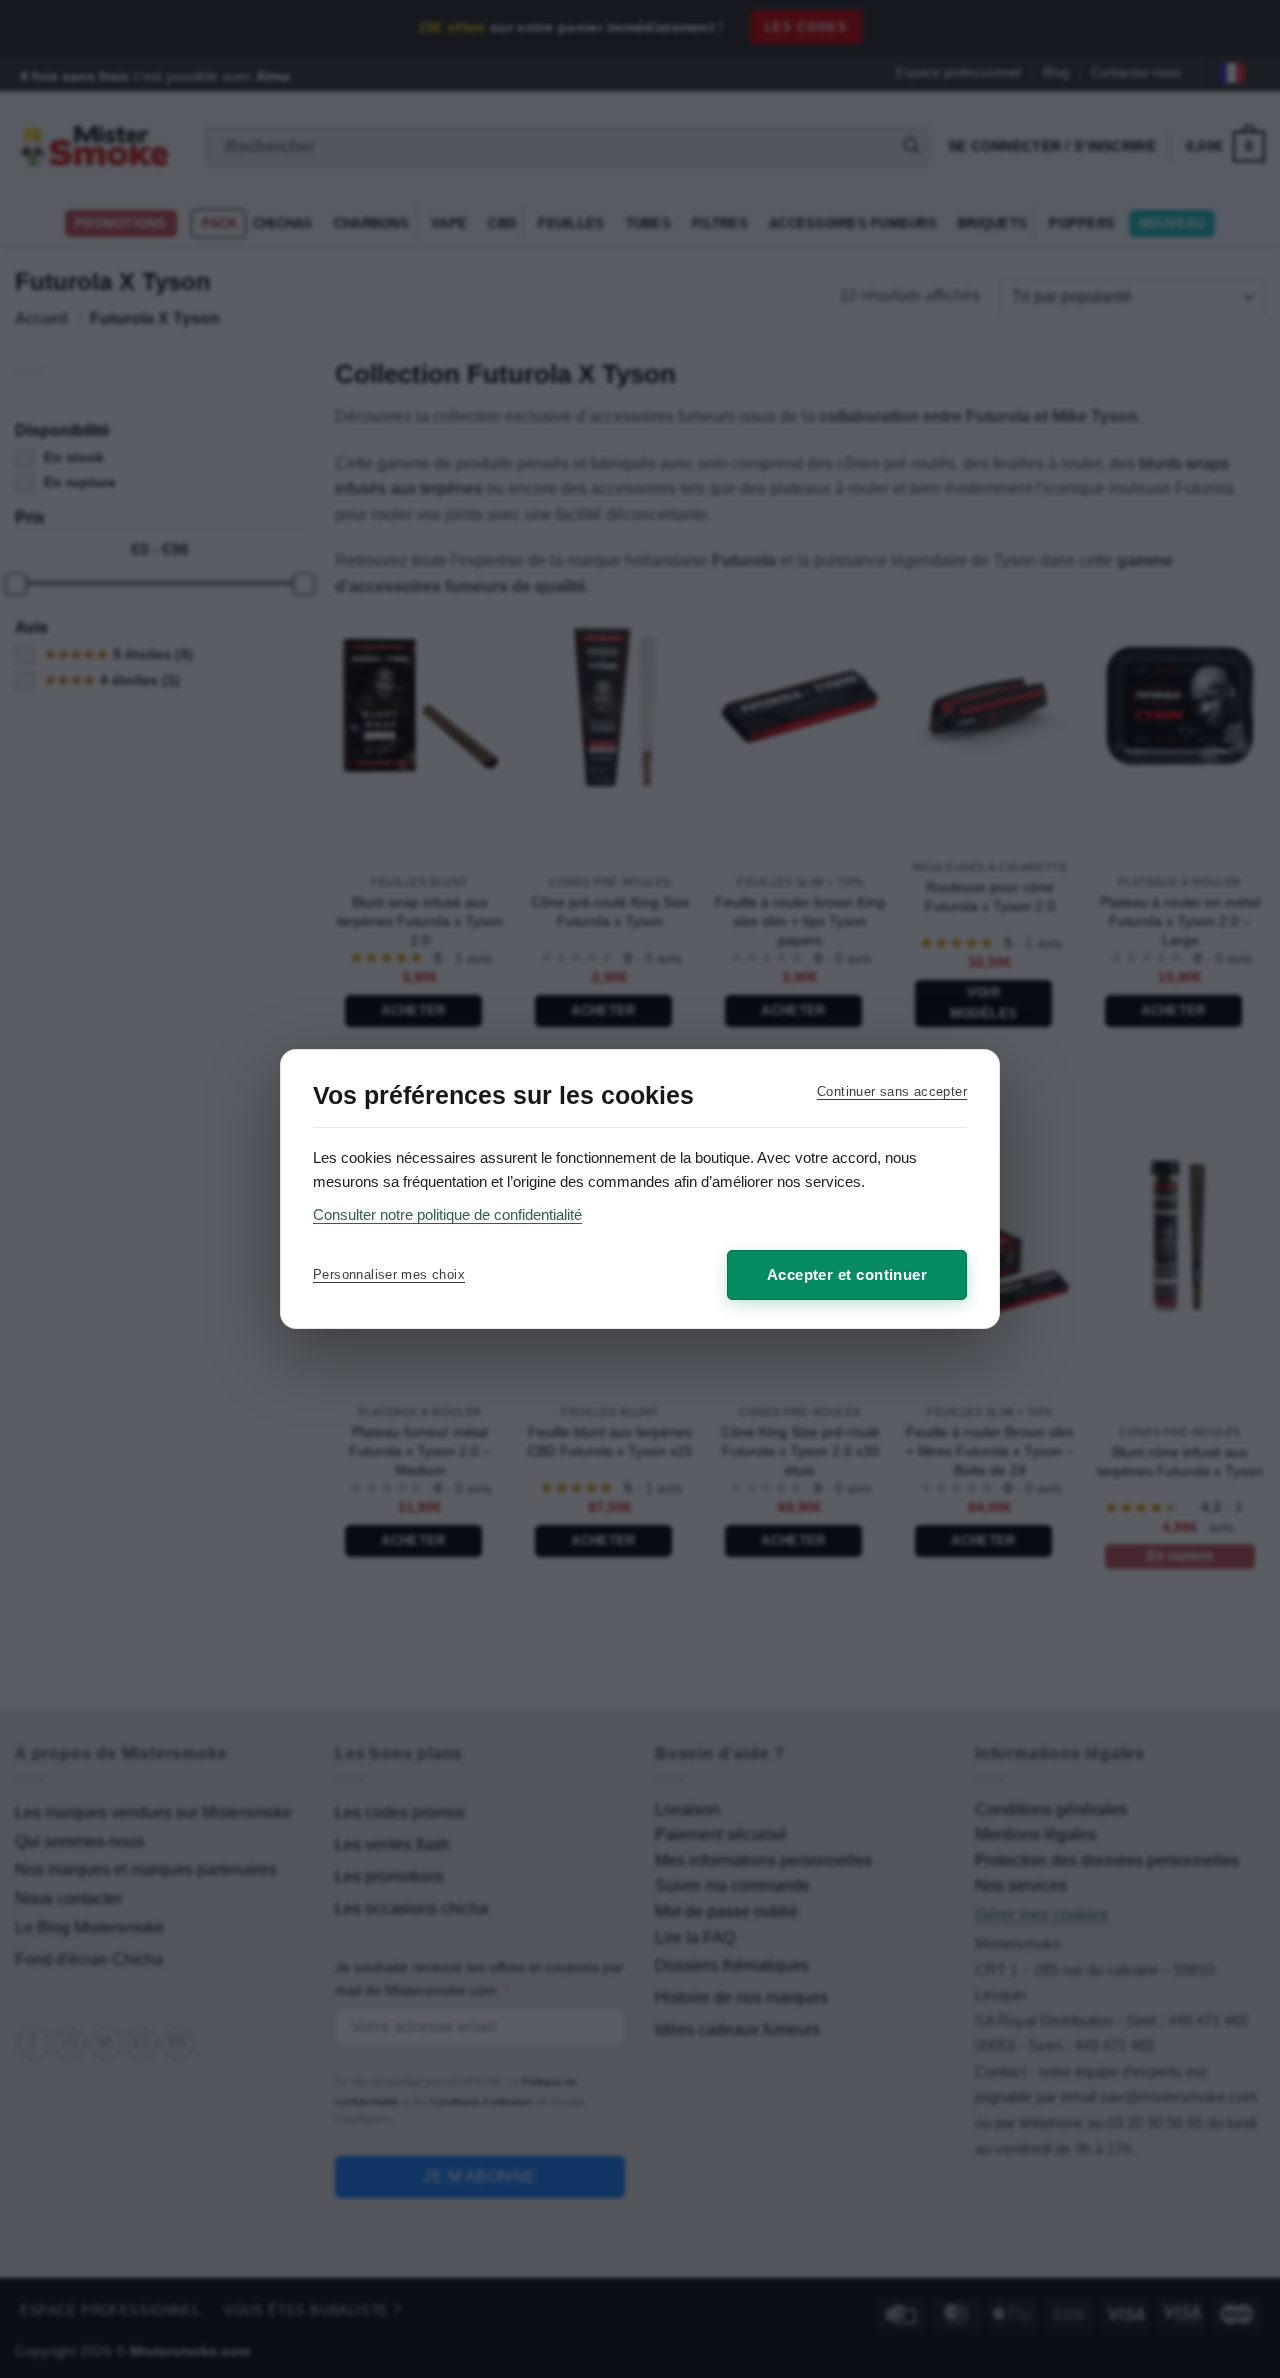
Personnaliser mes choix (389, 1274)
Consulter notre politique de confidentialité (447, 1214)
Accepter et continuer (847, 1274)
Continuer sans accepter (892, 1091)
